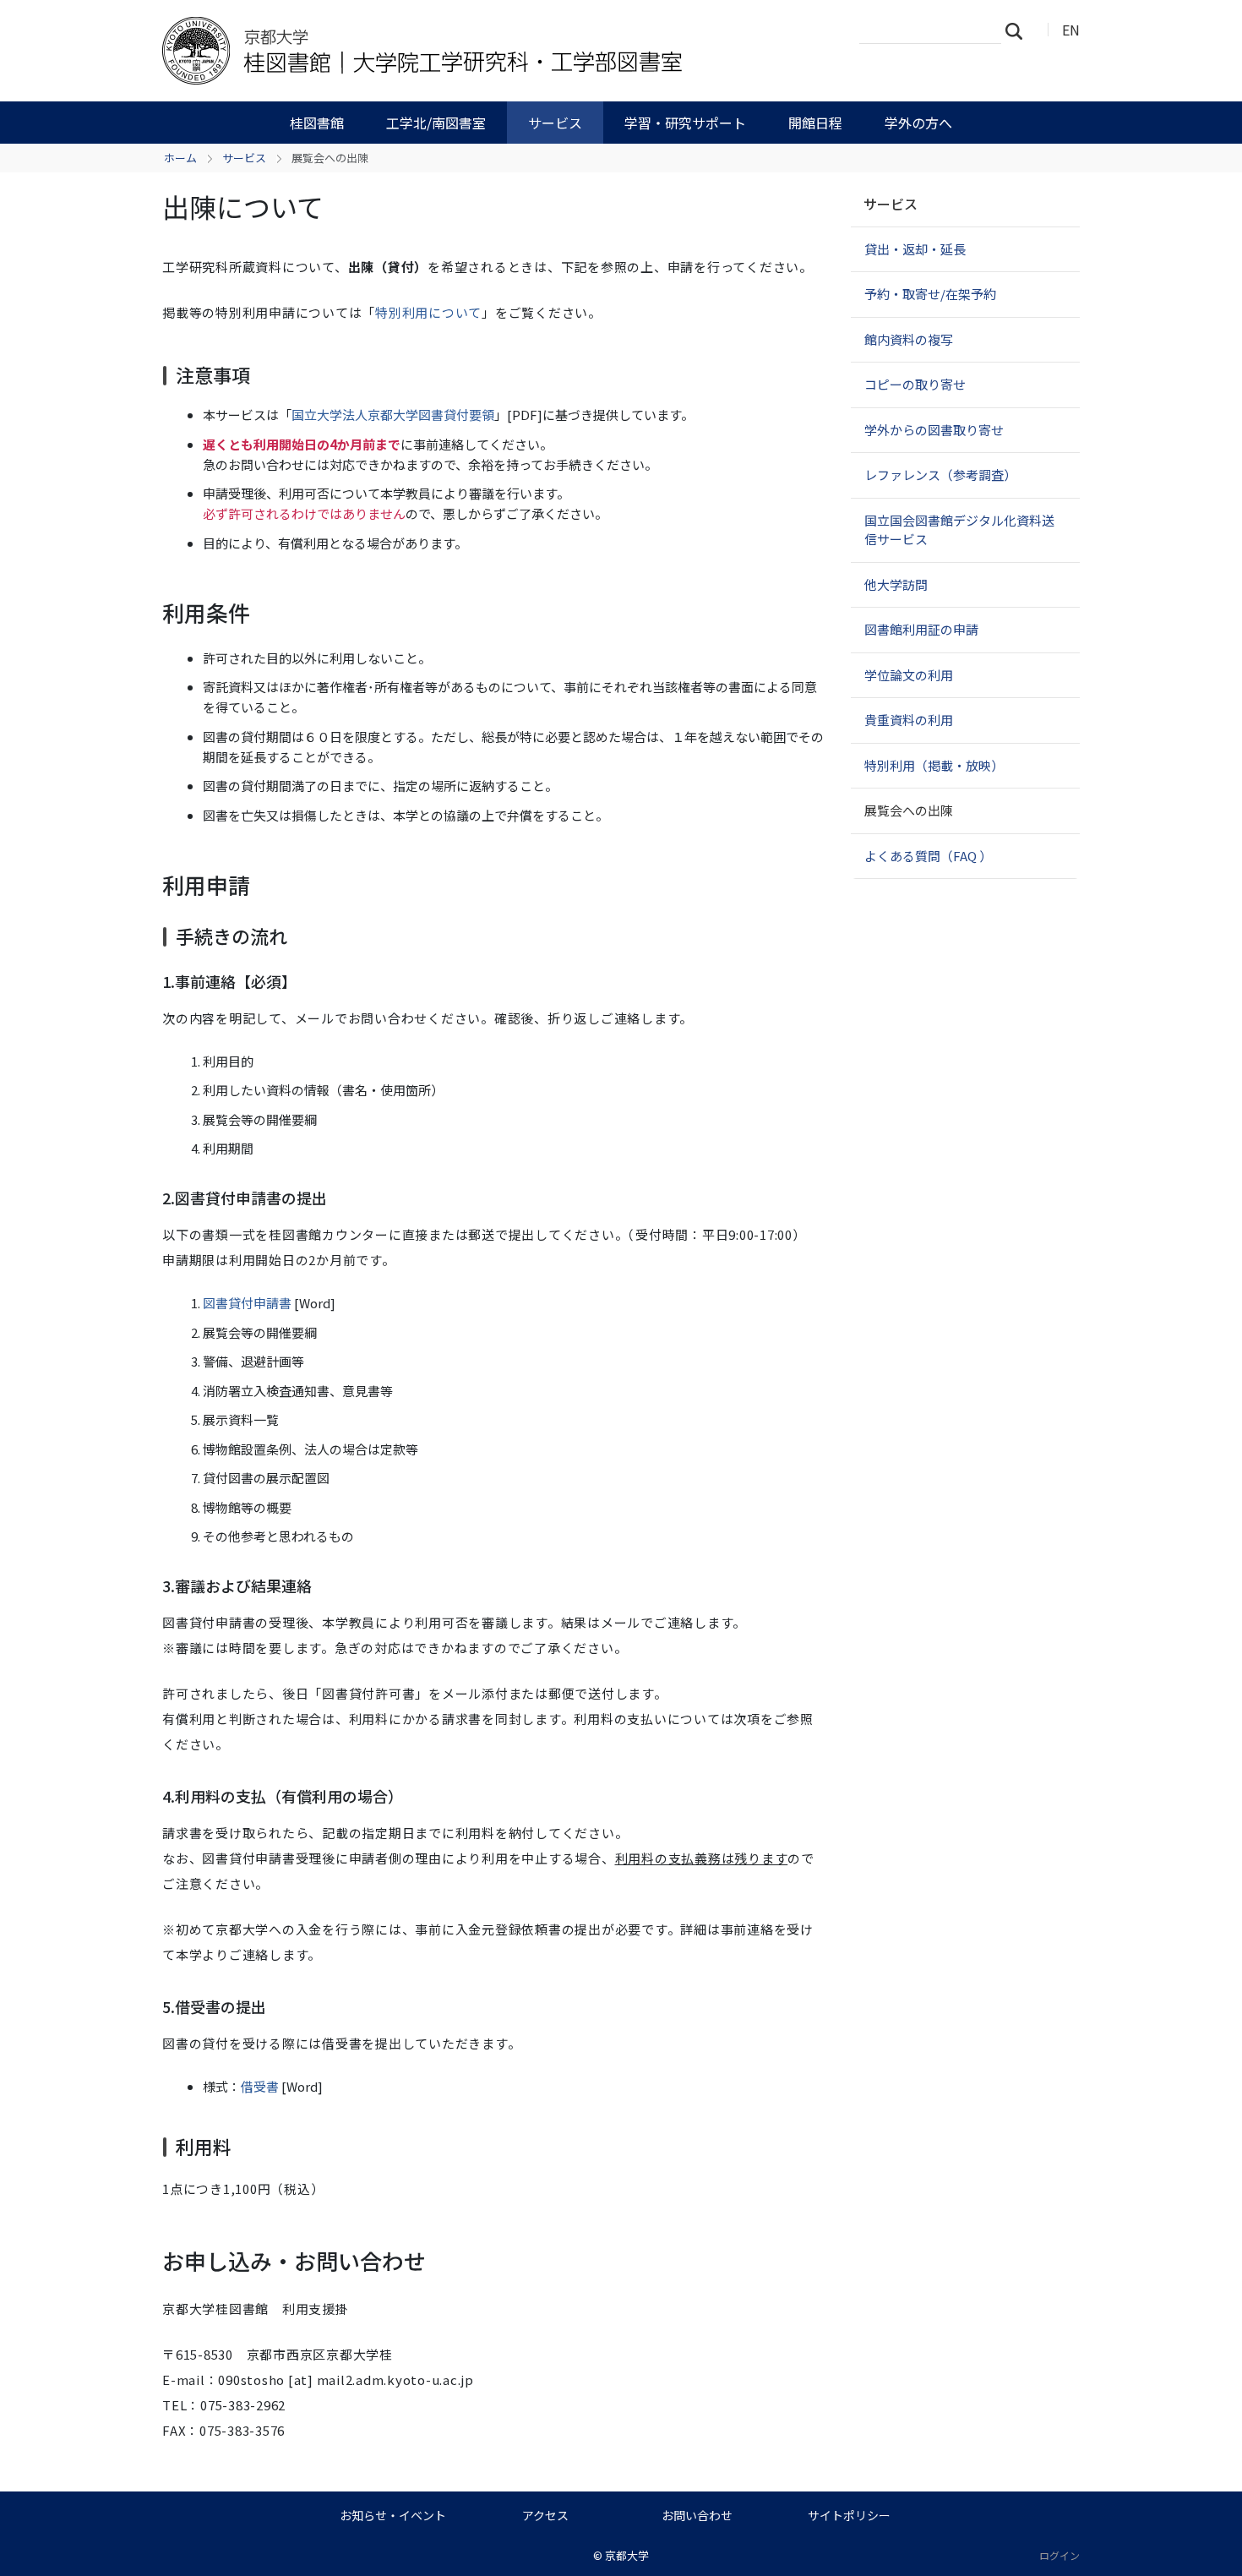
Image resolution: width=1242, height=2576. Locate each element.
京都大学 (627, 2555)
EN (1071, 30)
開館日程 (815, 123)
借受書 (260, 2086)
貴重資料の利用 (909, 720)
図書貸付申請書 (247, 1303)
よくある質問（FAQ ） (928, 856)
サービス (555, 123)
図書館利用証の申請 (921, 629)
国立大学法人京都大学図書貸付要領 (393, 415)
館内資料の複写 (909, 339)
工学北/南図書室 (436, 123)
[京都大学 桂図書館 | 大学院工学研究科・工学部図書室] (433, 51)
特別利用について (428, 312)
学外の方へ (918, 123)
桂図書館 (317, 123)
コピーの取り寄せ (915, 384)
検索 (1019, 30)
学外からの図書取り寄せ (934, 430)
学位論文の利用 (909, 675)
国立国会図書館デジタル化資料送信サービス (959, 530)
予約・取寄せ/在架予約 (930, 294)
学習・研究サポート (685, 123)
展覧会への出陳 (909, 810)
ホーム (180, 158)
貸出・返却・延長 (915, 249)
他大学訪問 (896, 584)
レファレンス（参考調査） (940, 475)
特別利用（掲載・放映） (934, 765)
